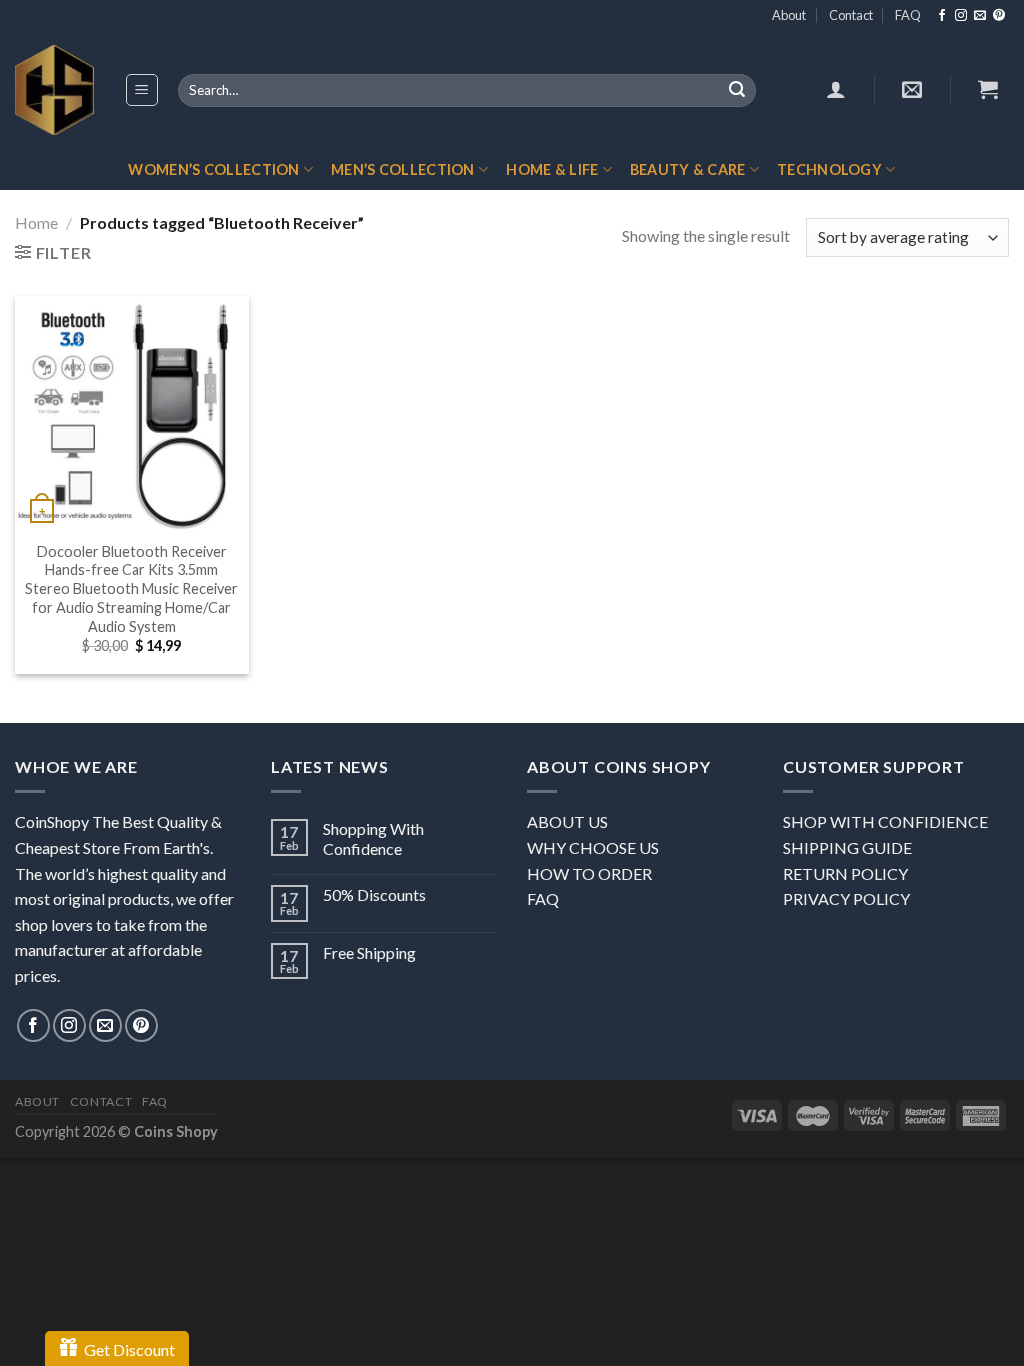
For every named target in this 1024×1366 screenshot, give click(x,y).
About (789, 15)
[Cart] (988, 89)
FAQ (908, 15)
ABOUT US (567, 821)
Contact (851, 15)
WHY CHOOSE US (593, 847)
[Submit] (737, 91)
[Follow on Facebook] (942, 16)
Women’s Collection (213, 169)
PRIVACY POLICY (846, 898)
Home (36, 222)
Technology (829, 169)
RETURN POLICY (845, 873)
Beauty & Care (688, 169)
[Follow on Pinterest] (999, 16)
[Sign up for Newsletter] (912, 89)
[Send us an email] (980, 16)
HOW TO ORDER (589, 873)
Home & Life (552, 169)
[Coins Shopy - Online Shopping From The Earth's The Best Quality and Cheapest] (54, 90)
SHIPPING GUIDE (847, 847)
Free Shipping (369, 952)
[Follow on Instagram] (961, 16)
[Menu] (142, 90)
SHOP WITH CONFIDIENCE (885, 821)
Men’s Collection (403, 169)
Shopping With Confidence (373, 838)
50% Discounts (374, 894)
